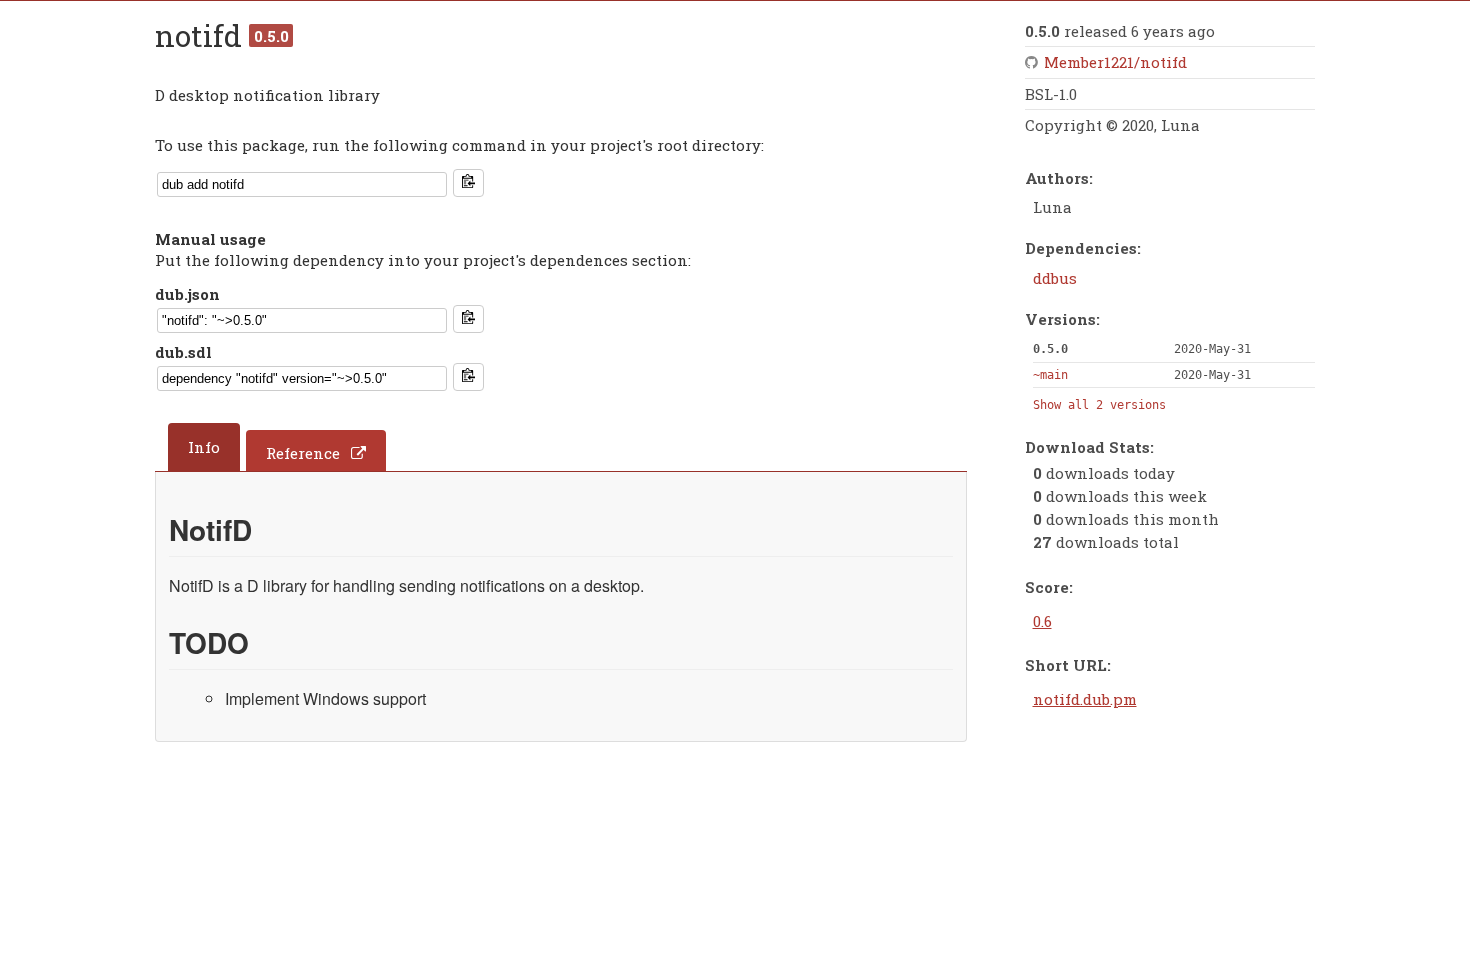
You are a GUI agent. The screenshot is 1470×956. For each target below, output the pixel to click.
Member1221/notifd (1115, 62)
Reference (303, 453)
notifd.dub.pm (1085, 699)
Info (204, 447)
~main (1050, 375)
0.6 (1042, 621)
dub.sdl (183, 352)
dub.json (187, 294)
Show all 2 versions (1099, 405)
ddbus (1055, 278)
